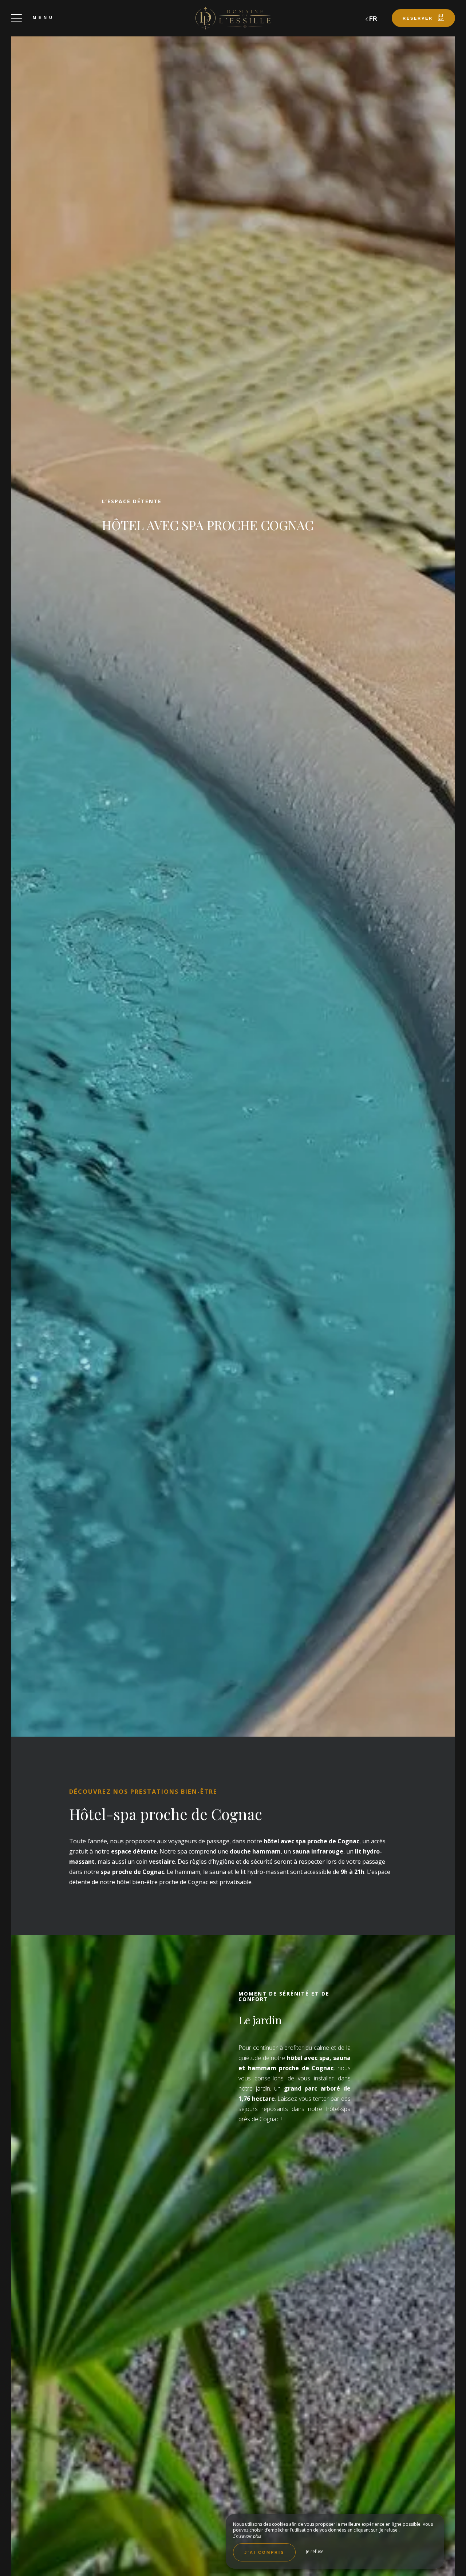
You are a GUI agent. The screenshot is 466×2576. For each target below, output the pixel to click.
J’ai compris (264, 2552)
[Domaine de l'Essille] (233, 18)
